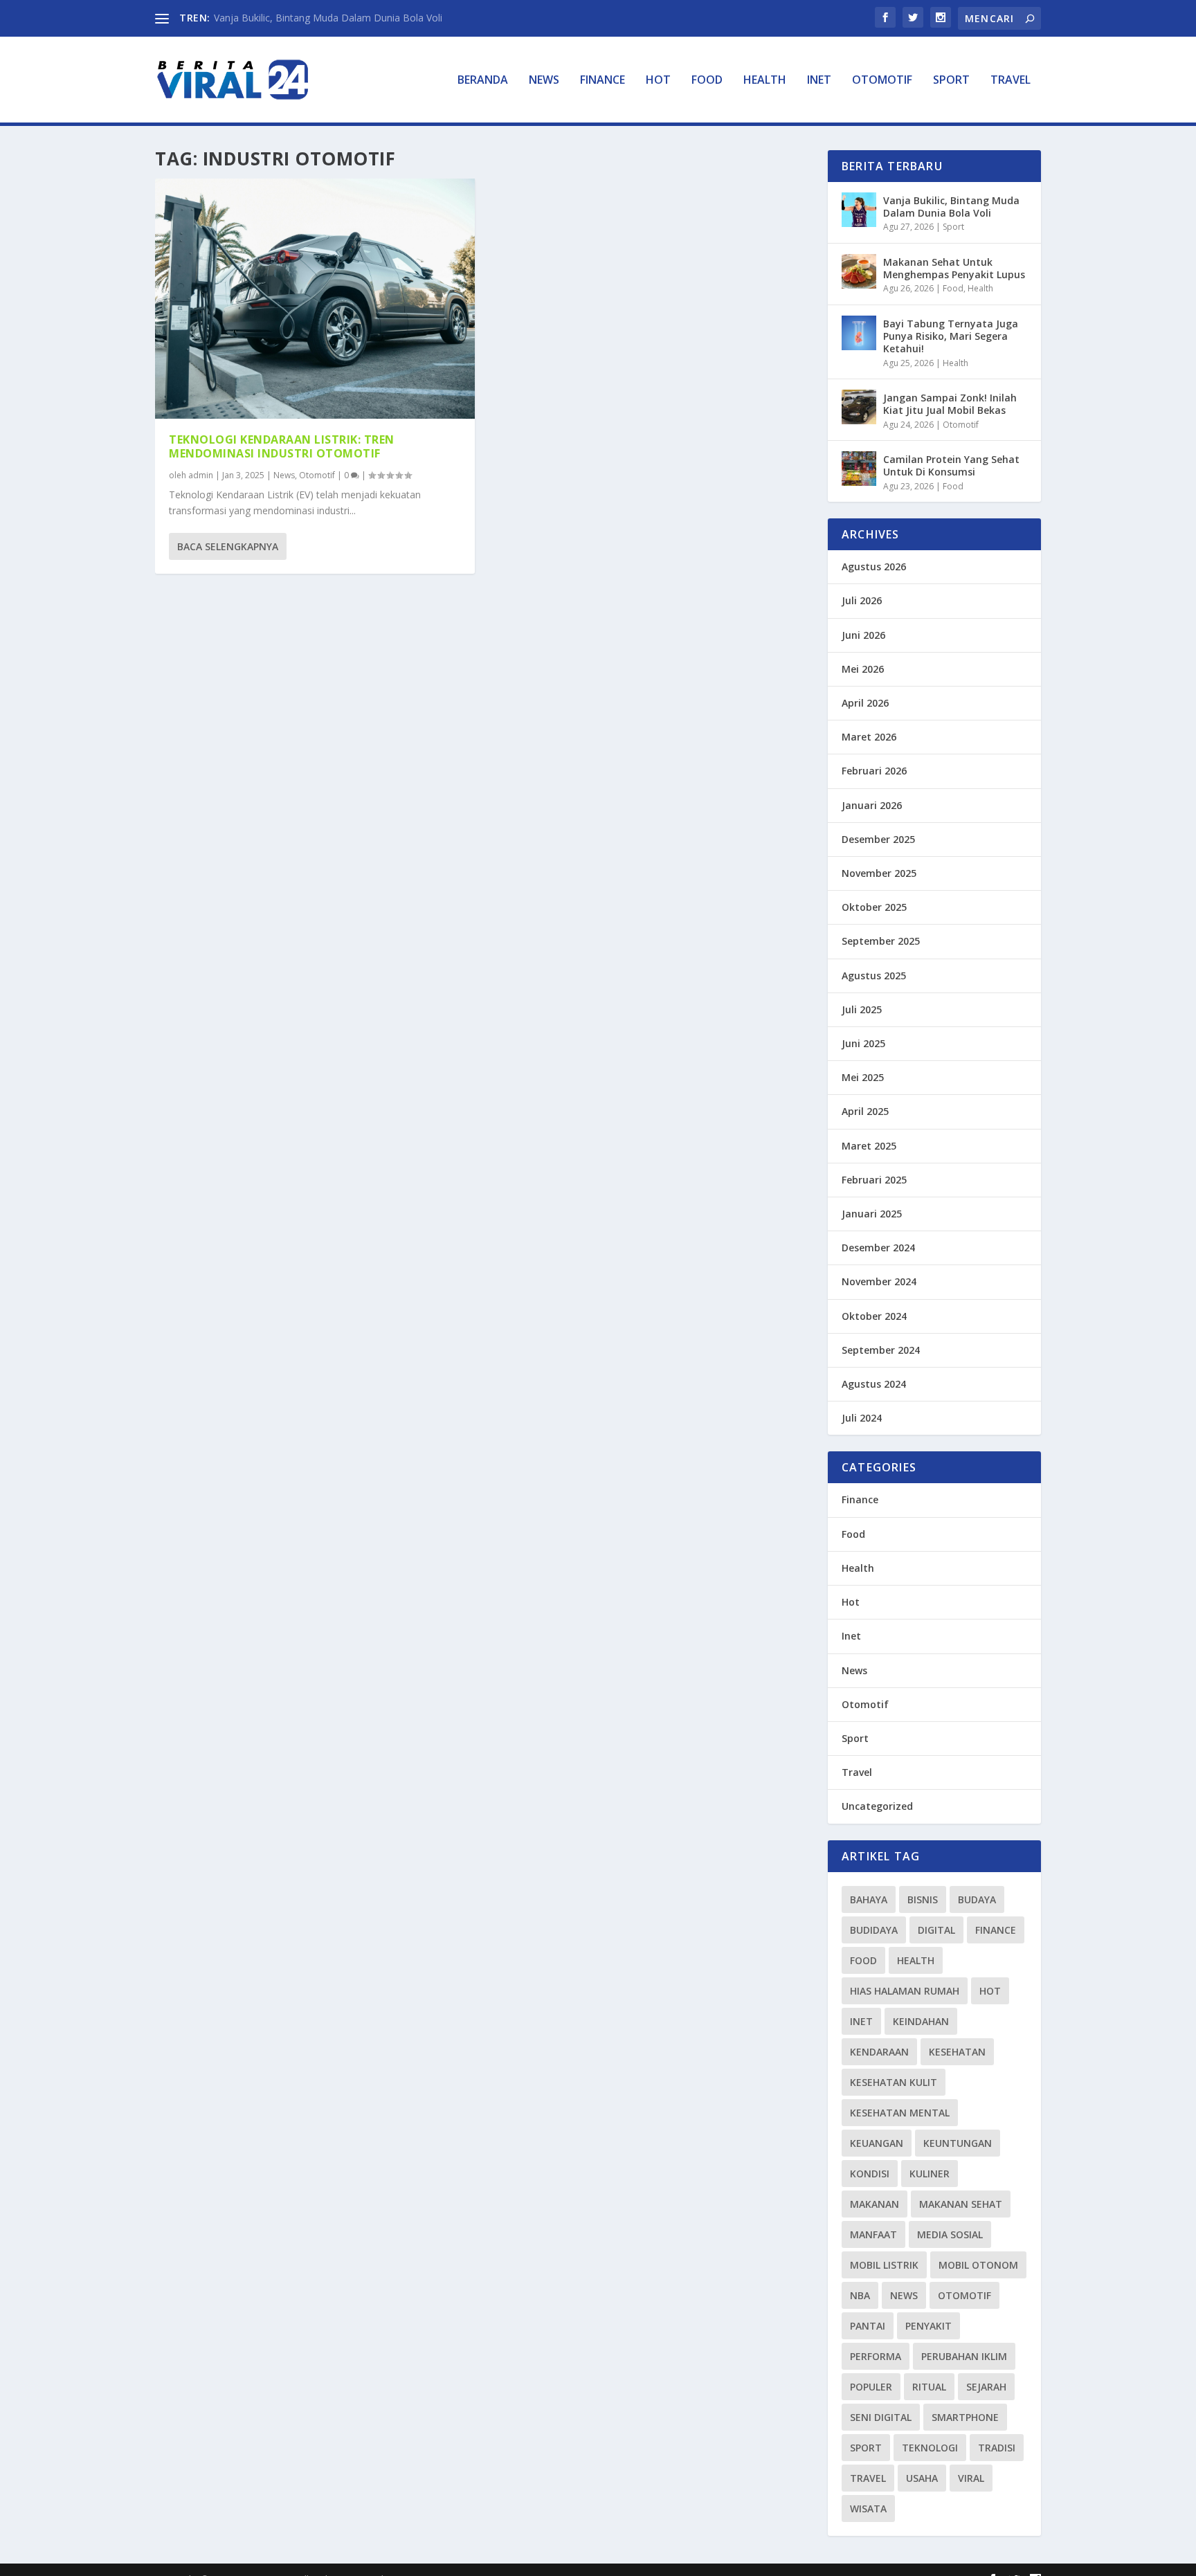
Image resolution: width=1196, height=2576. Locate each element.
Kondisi (870, 2174)
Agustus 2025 (874, 976)
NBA (860, 2295)
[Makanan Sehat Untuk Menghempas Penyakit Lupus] (859, 271)
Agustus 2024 (874, 1384)
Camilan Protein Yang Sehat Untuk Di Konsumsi (951, 465)
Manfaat (873, 2234)
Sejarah (986, 2387)
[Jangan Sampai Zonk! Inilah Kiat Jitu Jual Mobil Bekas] (859, 407)
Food (707, 81)
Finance (602, 81)
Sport (951, 81)
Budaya (977, 1899)
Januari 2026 (872, 805)
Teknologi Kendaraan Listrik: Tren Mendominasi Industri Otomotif (282, 447)
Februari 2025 (874, 1180)
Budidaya (874, 1930)
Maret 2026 (869, 737)
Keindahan (921, 2021)
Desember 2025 (878, 839)
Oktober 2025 (874, 907)
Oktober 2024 (874, 1316)
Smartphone (965, 2417)
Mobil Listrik (884, 2265)
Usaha (922, 2478)
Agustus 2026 (874, 566)
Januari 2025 (872, 1214)
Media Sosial (950, 2234)
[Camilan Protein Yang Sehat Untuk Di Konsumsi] (859, 469)
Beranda (483, 81)
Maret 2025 (869, 1146)
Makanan (875, 2204)
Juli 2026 (862, 600)
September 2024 (881, 1350)
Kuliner (930, 2174)
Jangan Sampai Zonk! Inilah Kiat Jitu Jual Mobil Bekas (950, 404)
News (544, 81)
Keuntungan (958, 2143)
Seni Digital (881, 2417)
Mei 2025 (863, 1077)
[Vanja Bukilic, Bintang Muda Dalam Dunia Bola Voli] (859, 210)
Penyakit (928, 2326)
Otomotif (882, 81)
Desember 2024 (878, 1248)
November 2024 (879, 1281)
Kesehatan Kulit (894, 2082)
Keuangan (877, 2143)
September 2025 (881, 941)
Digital (936, 1930)
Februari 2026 (874, 771)
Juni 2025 (863, 1043)
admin (201, 475)
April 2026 (865, 703)
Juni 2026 (863, 635)
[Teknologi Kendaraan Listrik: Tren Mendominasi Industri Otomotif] (315, 299)
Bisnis (923, 1899)
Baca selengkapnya (228, 546)
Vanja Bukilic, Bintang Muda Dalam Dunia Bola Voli (328, 18)
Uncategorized (877, 1806)
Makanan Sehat (961, 2204)
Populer (871, 2387)
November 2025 (879, 873)
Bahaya (869, 1899)
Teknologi (930, 2448)
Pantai (868, 2326)
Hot (658, 81)
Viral (971, 2478)
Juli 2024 (862, 1418)
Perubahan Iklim (964, 2356)
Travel (1011, 81)
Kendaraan (879, 2052)
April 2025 (865, 1111)
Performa (876, 2356)
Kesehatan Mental (900, 2113)
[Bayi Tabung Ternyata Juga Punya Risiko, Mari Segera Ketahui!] (859, 333)
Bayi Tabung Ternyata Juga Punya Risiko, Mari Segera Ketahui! (951, 336)
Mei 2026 (863, 669)
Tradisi (997, 2448)
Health (765, 81)
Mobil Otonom (978, 2265)
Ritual (929, 2387)
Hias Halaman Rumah (905, 1991)
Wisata (868, 2509)
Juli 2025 (862, 1009)
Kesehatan (957, 2052)
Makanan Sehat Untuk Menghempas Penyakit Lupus (954, 268)
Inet (819, 81)
